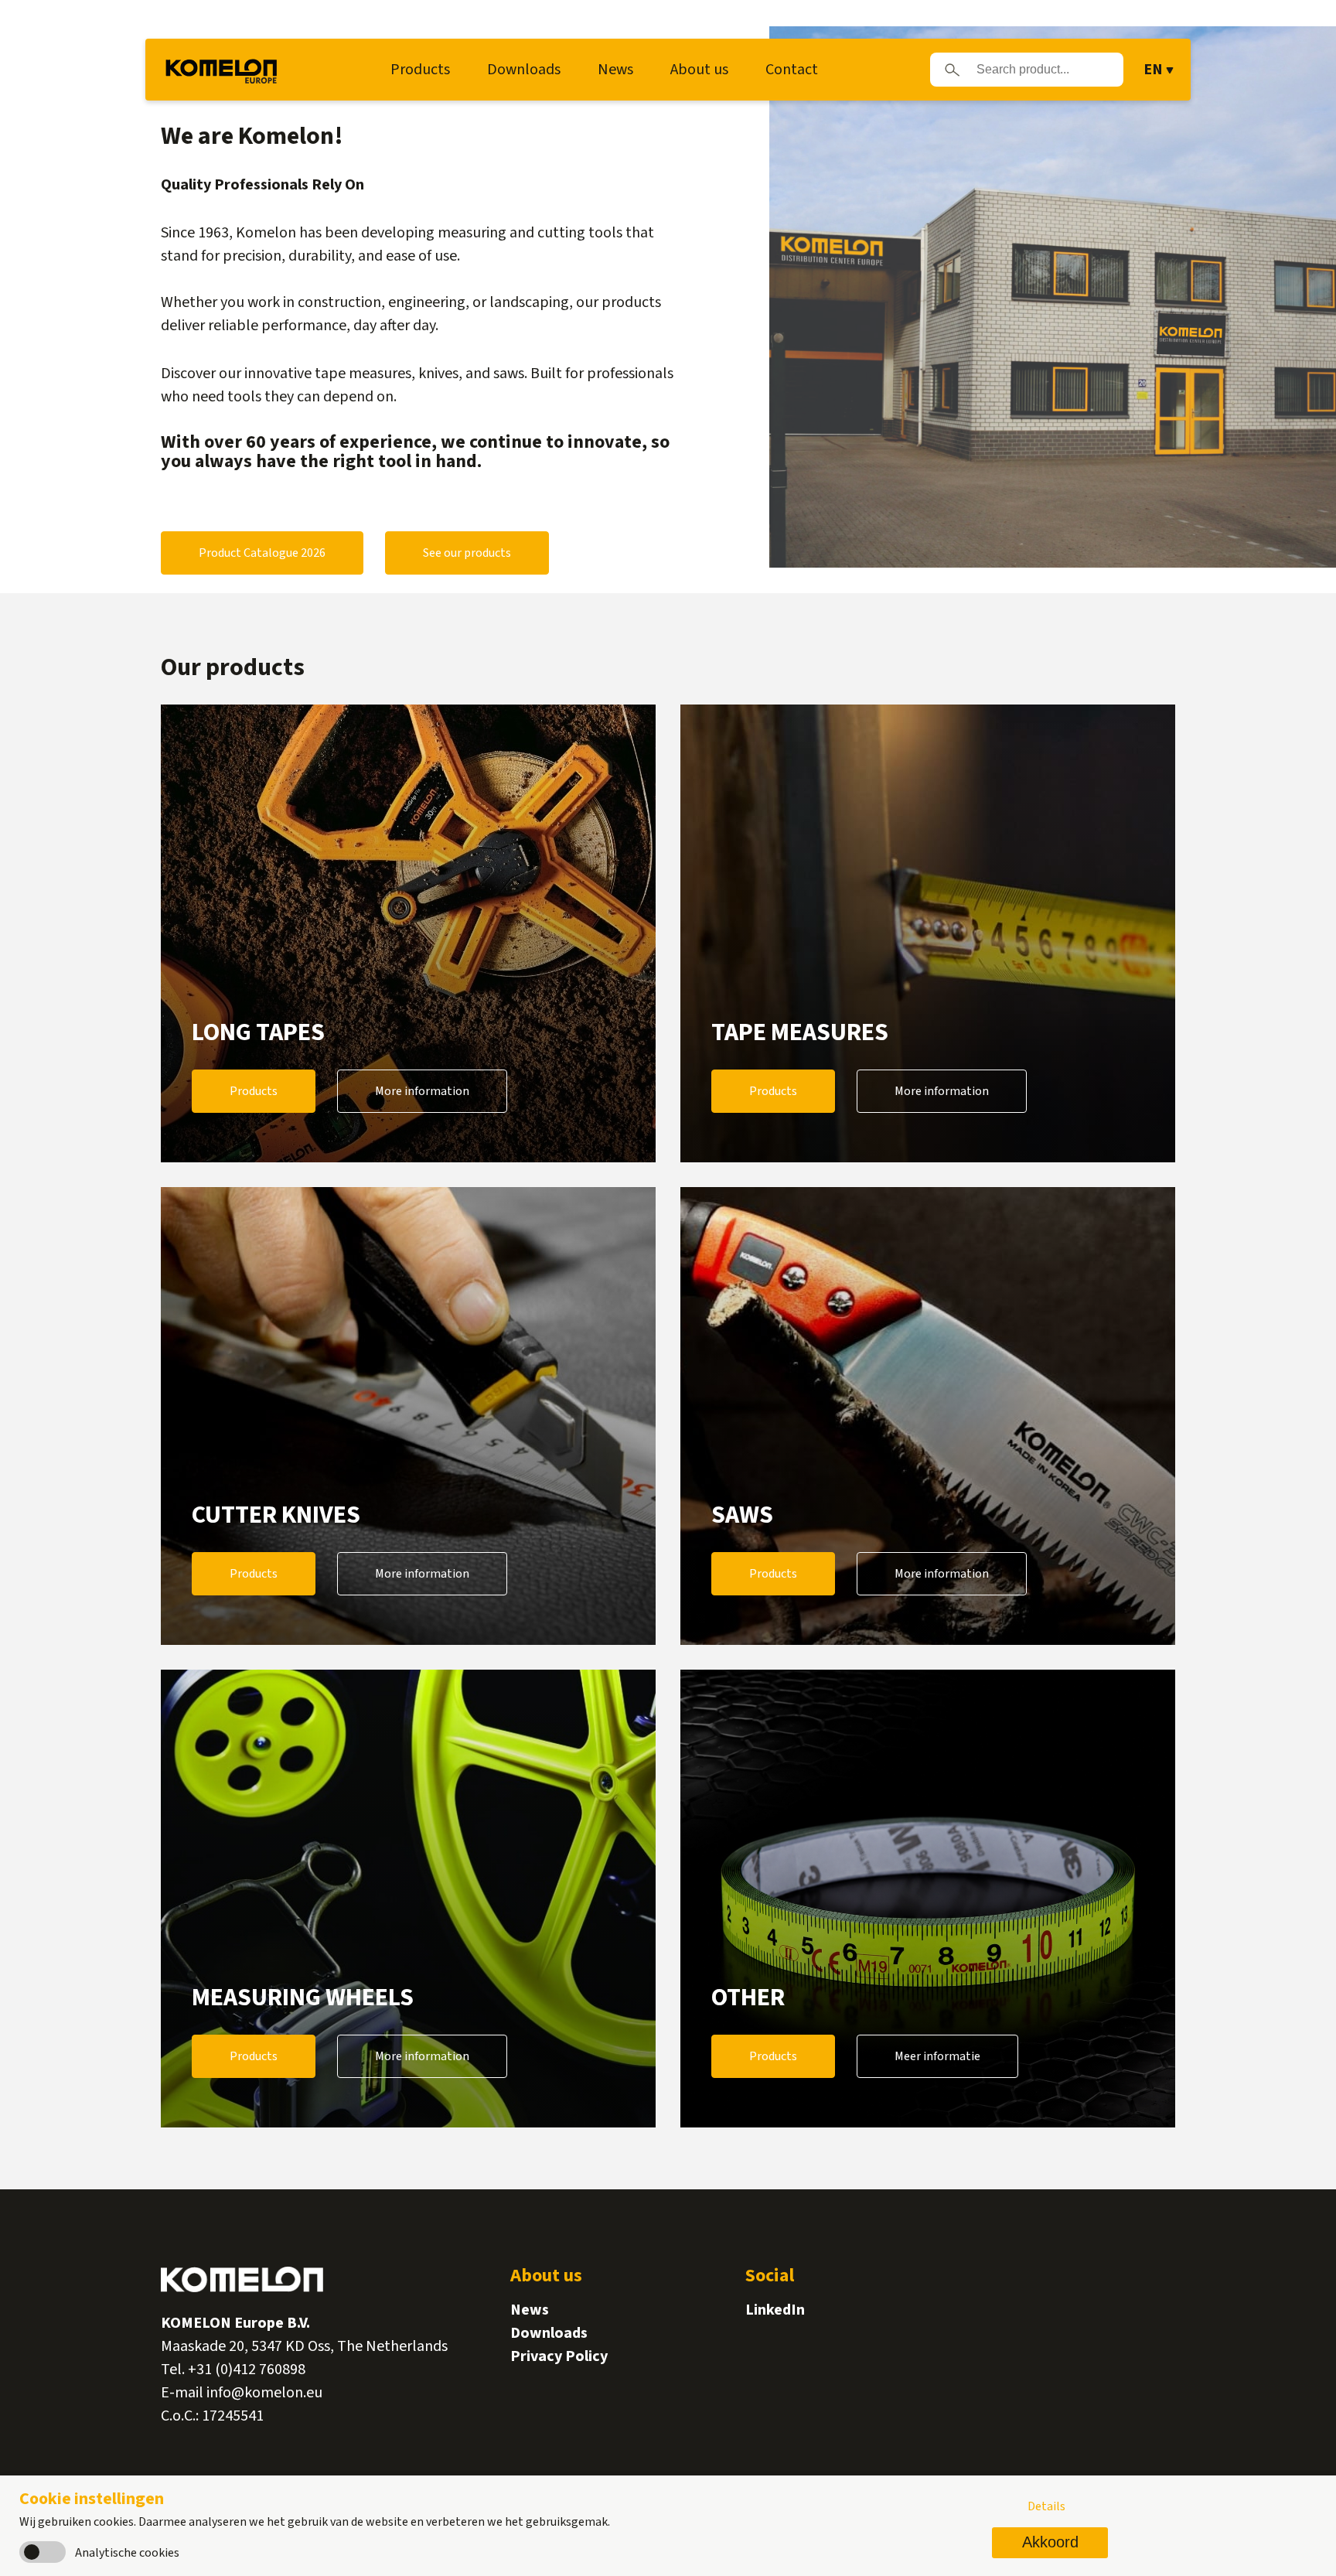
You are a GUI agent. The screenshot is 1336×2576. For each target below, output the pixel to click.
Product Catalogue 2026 (262, 553)
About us (699, 70)
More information (422, 1091)
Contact (792, 70)
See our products (467, 553)
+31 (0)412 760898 (247, 2370)
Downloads (524, 70)
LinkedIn (775, 2310)
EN (1153, 70)
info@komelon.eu (264, 2393)
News (615, 70)
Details (1046, 2506)
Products (420, 70)
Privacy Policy (559, 2356)
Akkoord (1050, 2542)
